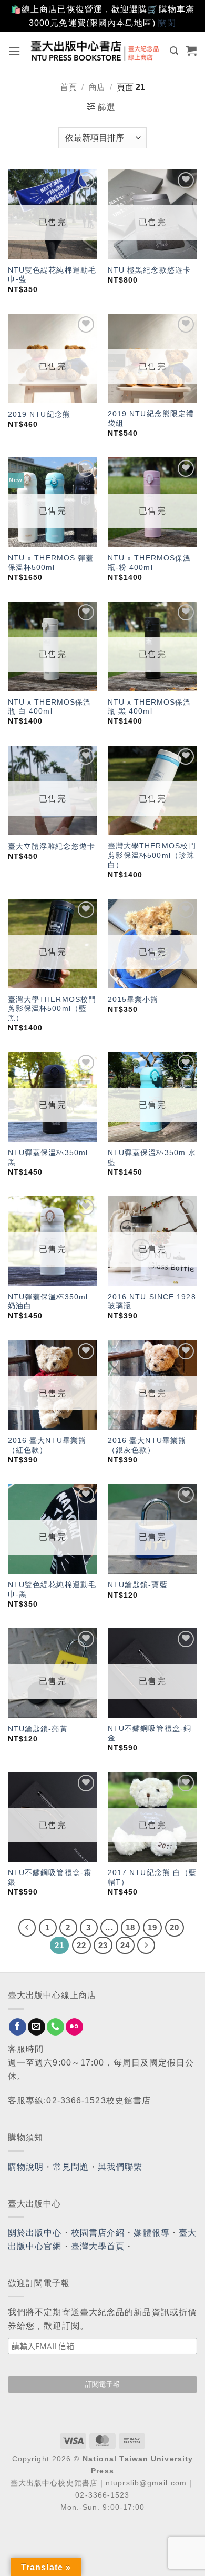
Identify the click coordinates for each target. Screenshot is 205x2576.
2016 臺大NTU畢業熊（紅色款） (47, 1445)
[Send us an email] (37, 2027)
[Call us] (55, 2027)
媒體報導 (151, 2233)
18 (130, 1927)
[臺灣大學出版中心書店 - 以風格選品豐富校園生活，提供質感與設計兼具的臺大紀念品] (95, 51)
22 (81, 1945)
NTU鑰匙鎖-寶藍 (138, 1585)
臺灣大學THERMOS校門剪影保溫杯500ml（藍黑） (52, 1009)
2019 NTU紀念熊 (39, 414)
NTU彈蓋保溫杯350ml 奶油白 (48, 1302)
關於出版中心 (35, 2233)
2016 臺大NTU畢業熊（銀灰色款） (147, 1445)
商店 (97, 87)
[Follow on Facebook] (18, 2027)
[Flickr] (74, 2027)
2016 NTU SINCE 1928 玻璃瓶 (152, 1302)
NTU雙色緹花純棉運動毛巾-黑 (52, 1590)
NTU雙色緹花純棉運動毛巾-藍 (52, 275)
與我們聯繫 (120, 2167)
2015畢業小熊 (133, 1000)
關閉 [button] (167, 23)
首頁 (68, 87)
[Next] (146, 1946)
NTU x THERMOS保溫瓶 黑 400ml (150, 707)
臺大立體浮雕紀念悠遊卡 (52, 846)
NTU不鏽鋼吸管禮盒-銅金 (150, 1733)
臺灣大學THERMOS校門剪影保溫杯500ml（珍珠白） (152, 855)
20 (175, 1927)
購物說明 (26, 2167)
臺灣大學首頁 (98, 2246)
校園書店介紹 (98, 2233)
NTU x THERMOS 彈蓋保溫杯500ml (51, 563)
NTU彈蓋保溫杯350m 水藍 (152, 1157)
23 (103, 1945)
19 (152, 1927)
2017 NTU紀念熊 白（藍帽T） (152, 1877)
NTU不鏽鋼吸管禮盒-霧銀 (50, 1877)
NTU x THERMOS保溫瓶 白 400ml (50, 707)
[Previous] (27, 1928)
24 (125, 1945)
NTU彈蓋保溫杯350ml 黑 (48, 1157)
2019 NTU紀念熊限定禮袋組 (151, 419)
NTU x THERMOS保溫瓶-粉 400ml (150, 563)
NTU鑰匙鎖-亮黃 (38, 1729)
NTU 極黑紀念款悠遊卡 (149, 270)
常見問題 (71, 2167)
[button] (14, 51)
